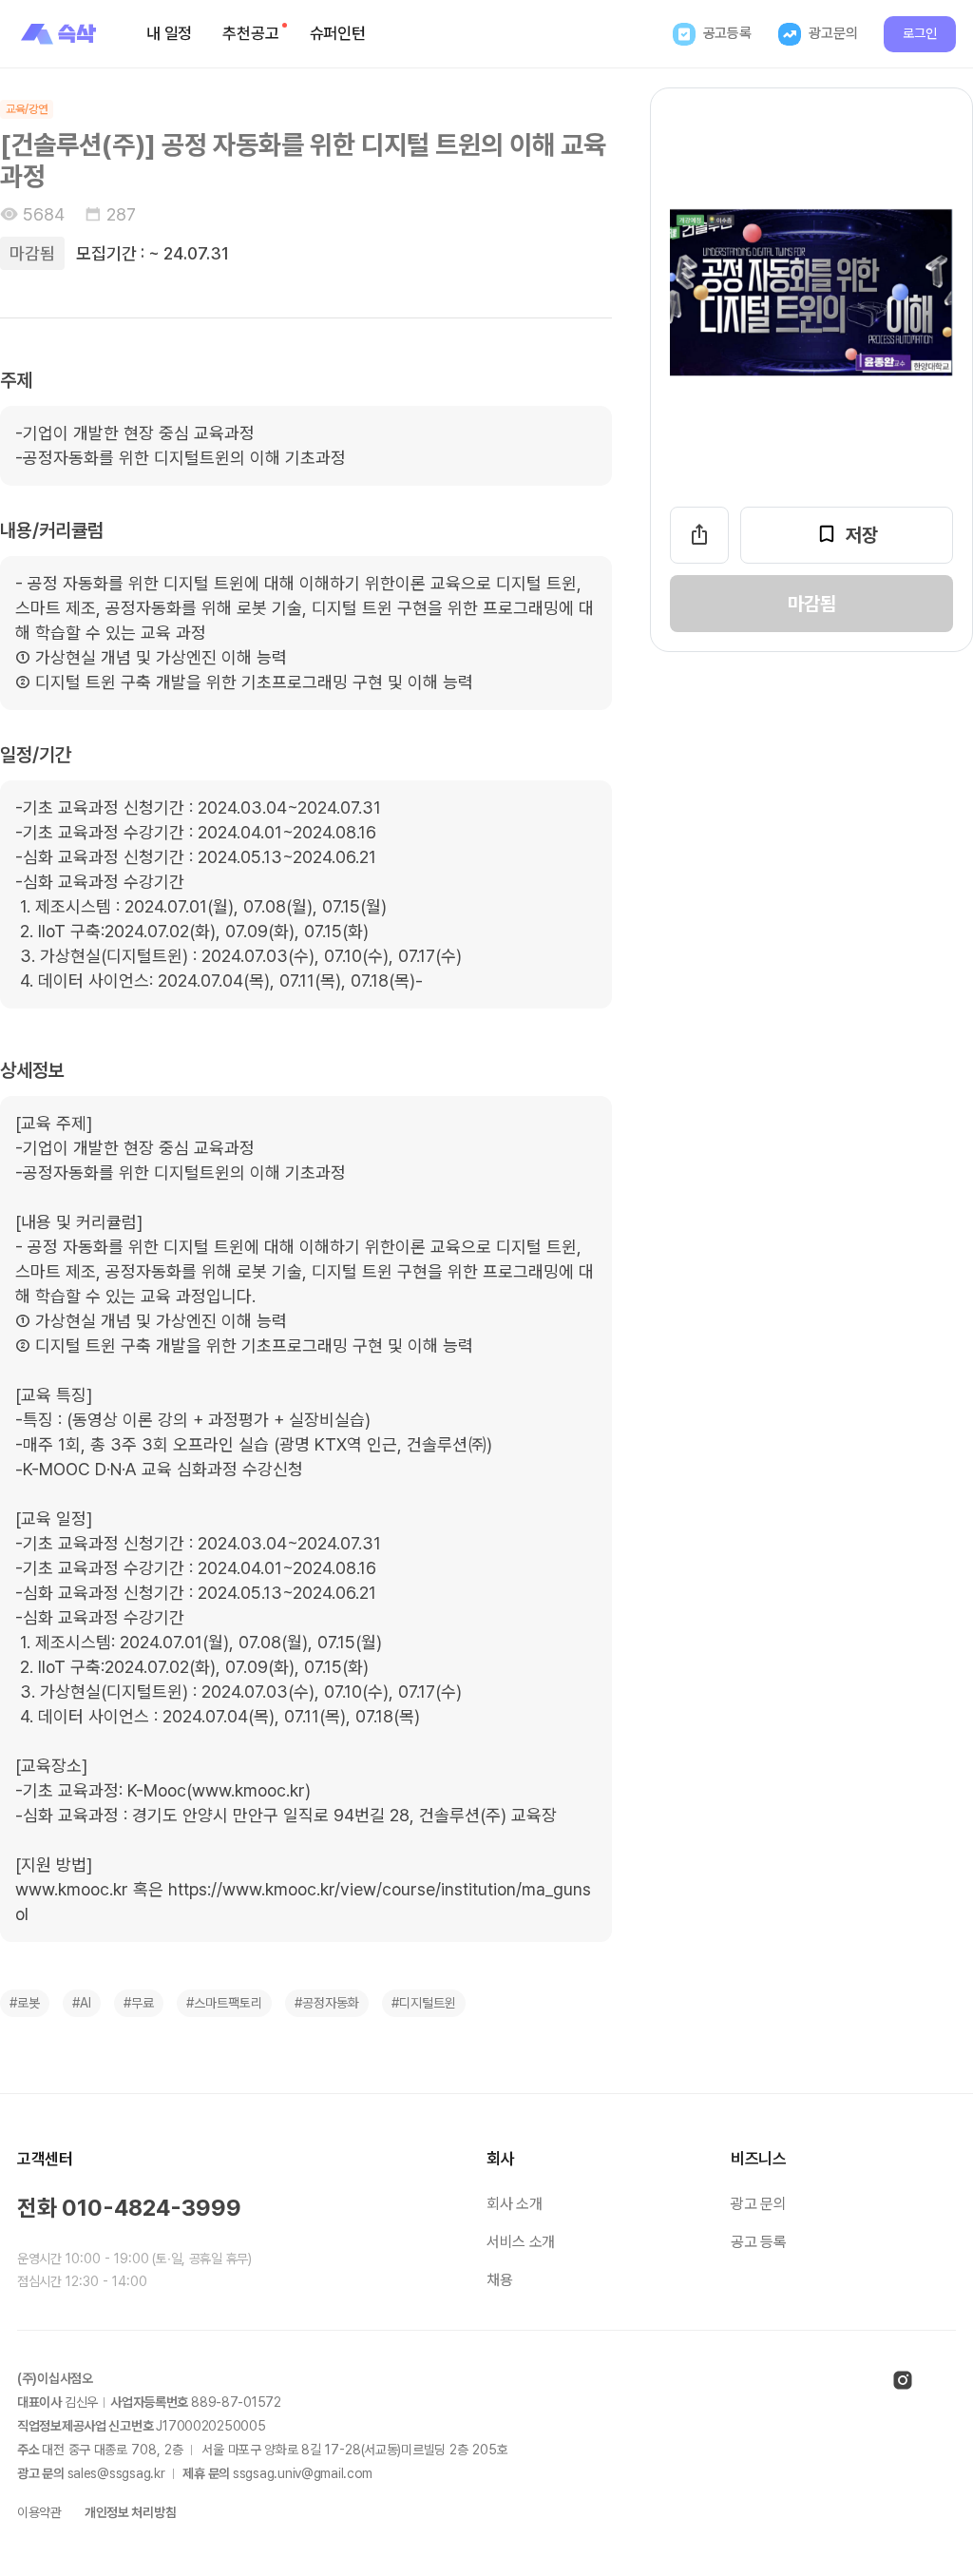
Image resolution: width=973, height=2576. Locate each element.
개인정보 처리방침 (130, 2512)
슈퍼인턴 (338, 33)
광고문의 (833, 33)
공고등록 (727, 33)
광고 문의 (758, 2204)
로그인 (920, 33)
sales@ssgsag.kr (116, 2473)
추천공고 (250, 33)
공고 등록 (758, 2242)
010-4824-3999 (152, 2208)
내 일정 (169, 33)
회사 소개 (514, 2204)
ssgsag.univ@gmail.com (303, 2473)
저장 (862, 535)
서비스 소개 (521, 2242)
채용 (499, 2280)
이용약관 (39, 2512)
